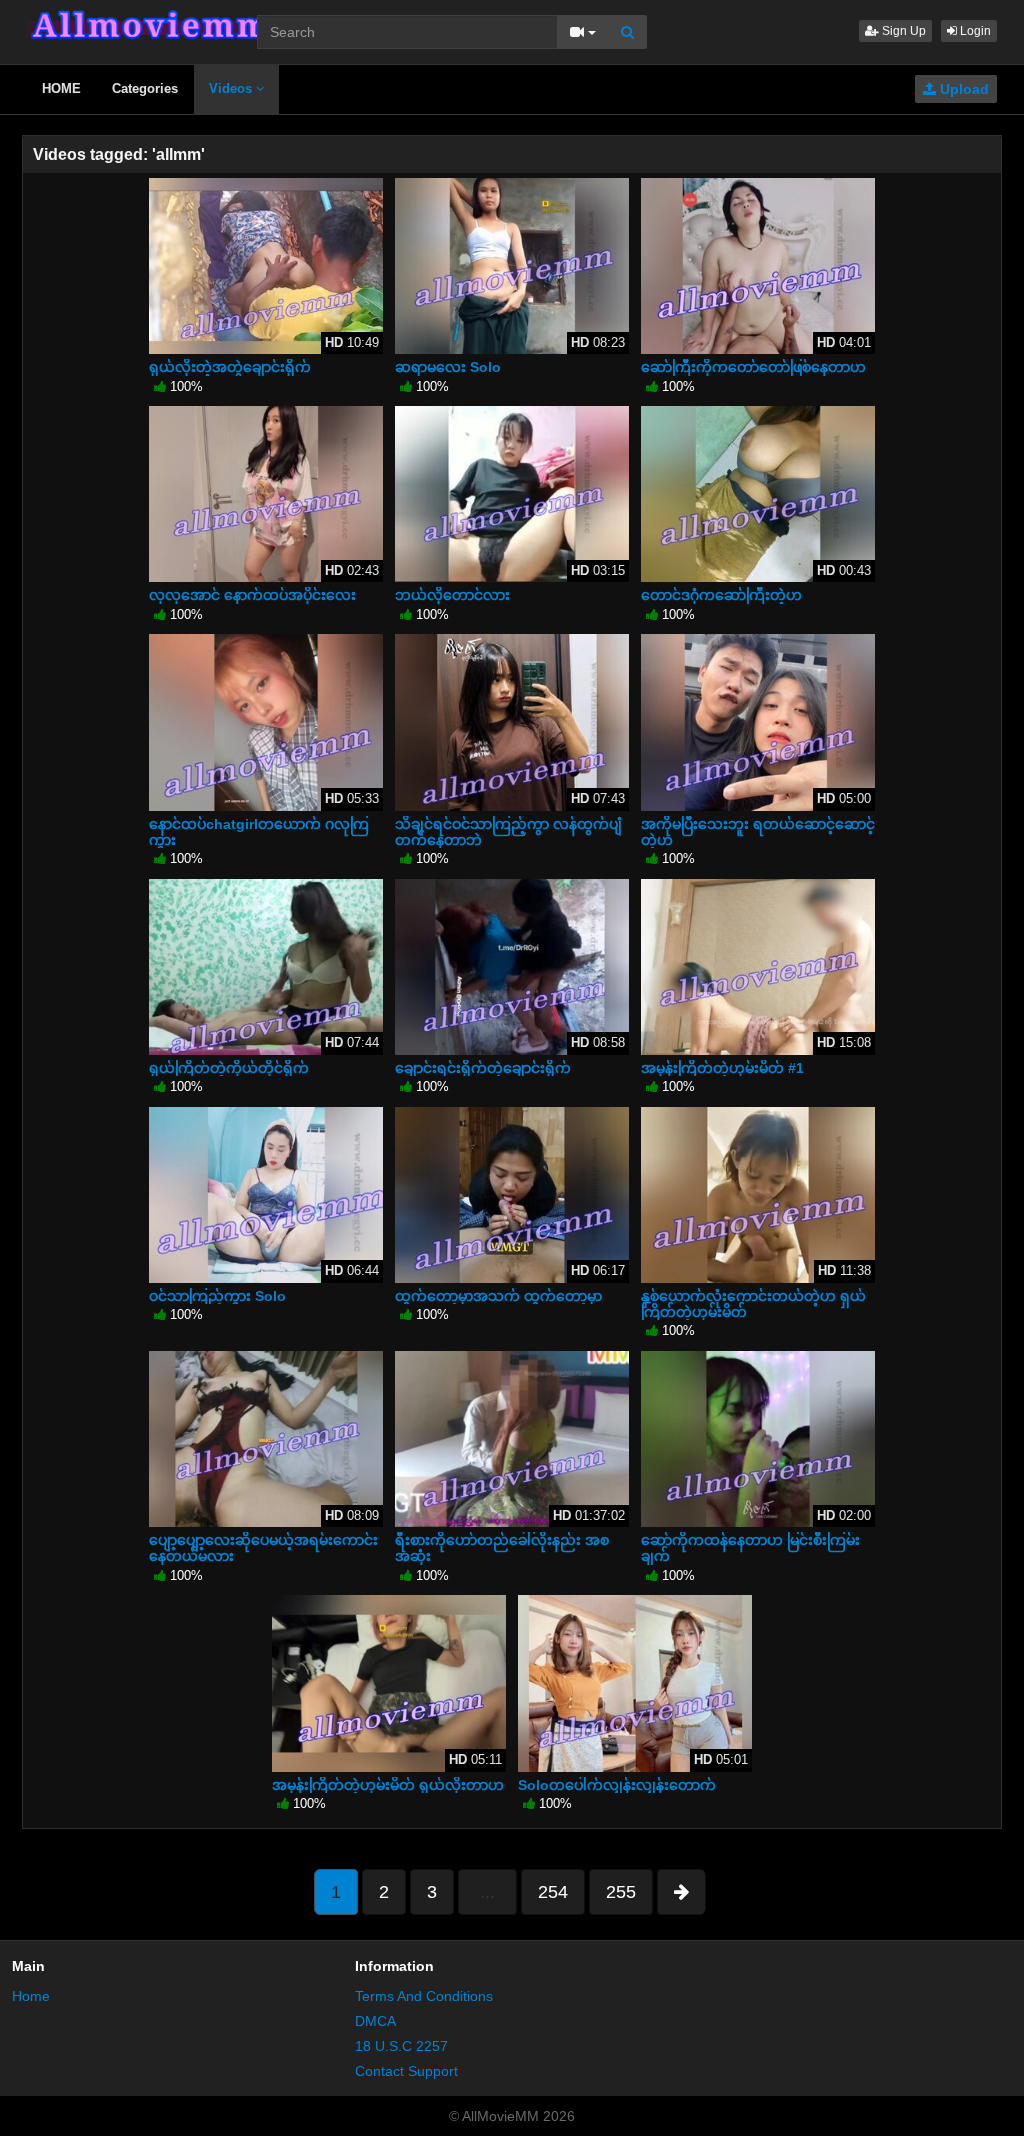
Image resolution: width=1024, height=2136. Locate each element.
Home (31, 1996)
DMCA (375, 2021)
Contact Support (406, 2071)
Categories (145, 88)
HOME (61, 88)
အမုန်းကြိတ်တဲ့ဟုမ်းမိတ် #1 (722, 1068)
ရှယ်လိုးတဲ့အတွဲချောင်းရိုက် (230, 367)
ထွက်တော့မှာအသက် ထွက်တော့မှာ (498, 1296)
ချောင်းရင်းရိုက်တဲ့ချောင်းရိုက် (483, 1068)
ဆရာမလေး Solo (448, 367)
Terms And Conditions (424, 1996)
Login (974, 31)
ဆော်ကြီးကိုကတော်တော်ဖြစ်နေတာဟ (753, 367)
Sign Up (902, 31)
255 (621, 1892)
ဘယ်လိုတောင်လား (452, 595)
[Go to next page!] (681, 1892)
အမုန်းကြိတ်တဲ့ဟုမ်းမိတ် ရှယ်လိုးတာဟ (388, 1785)
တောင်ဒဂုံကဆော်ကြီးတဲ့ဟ (721, 595)
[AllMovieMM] (149, 25)
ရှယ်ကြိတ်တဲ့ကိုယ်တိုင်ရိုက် (229, 1068)
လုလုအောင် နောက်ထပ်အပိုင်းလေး (252, 595)
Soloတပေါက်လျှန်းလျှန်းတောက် (617, 1785)
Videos (232, 88)
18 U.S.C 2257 (401, 2046)
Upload (962, 89)
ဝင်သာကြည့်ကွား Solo (217, 1296)
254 (553, 1892)
